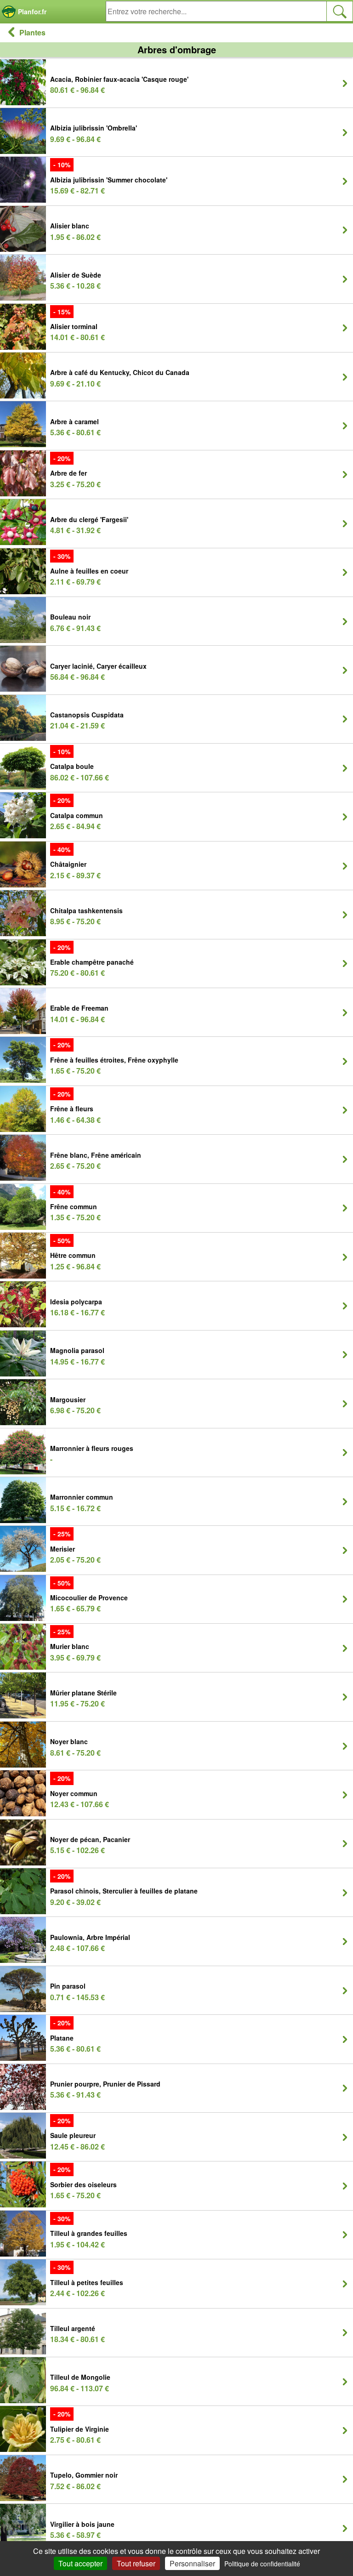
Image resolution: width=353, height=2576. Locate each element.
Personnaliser (192, 2563)
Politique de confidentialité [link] (262, 2564)
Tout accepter (80, 2563)
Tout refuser (136, 2563)
